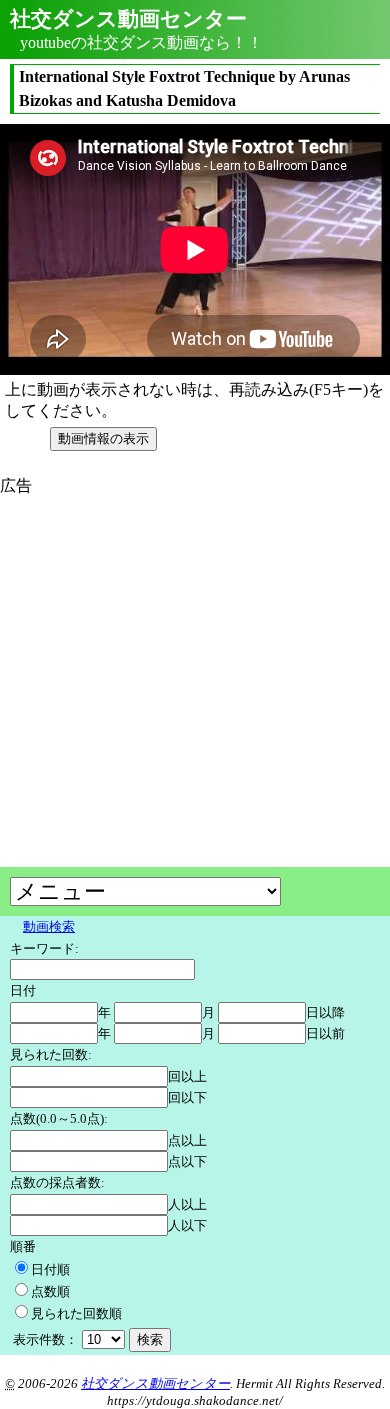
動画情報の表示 (103, 438)
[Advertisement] (168, 637)
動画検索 (49, 926)
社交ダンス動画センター (155, 1383)
